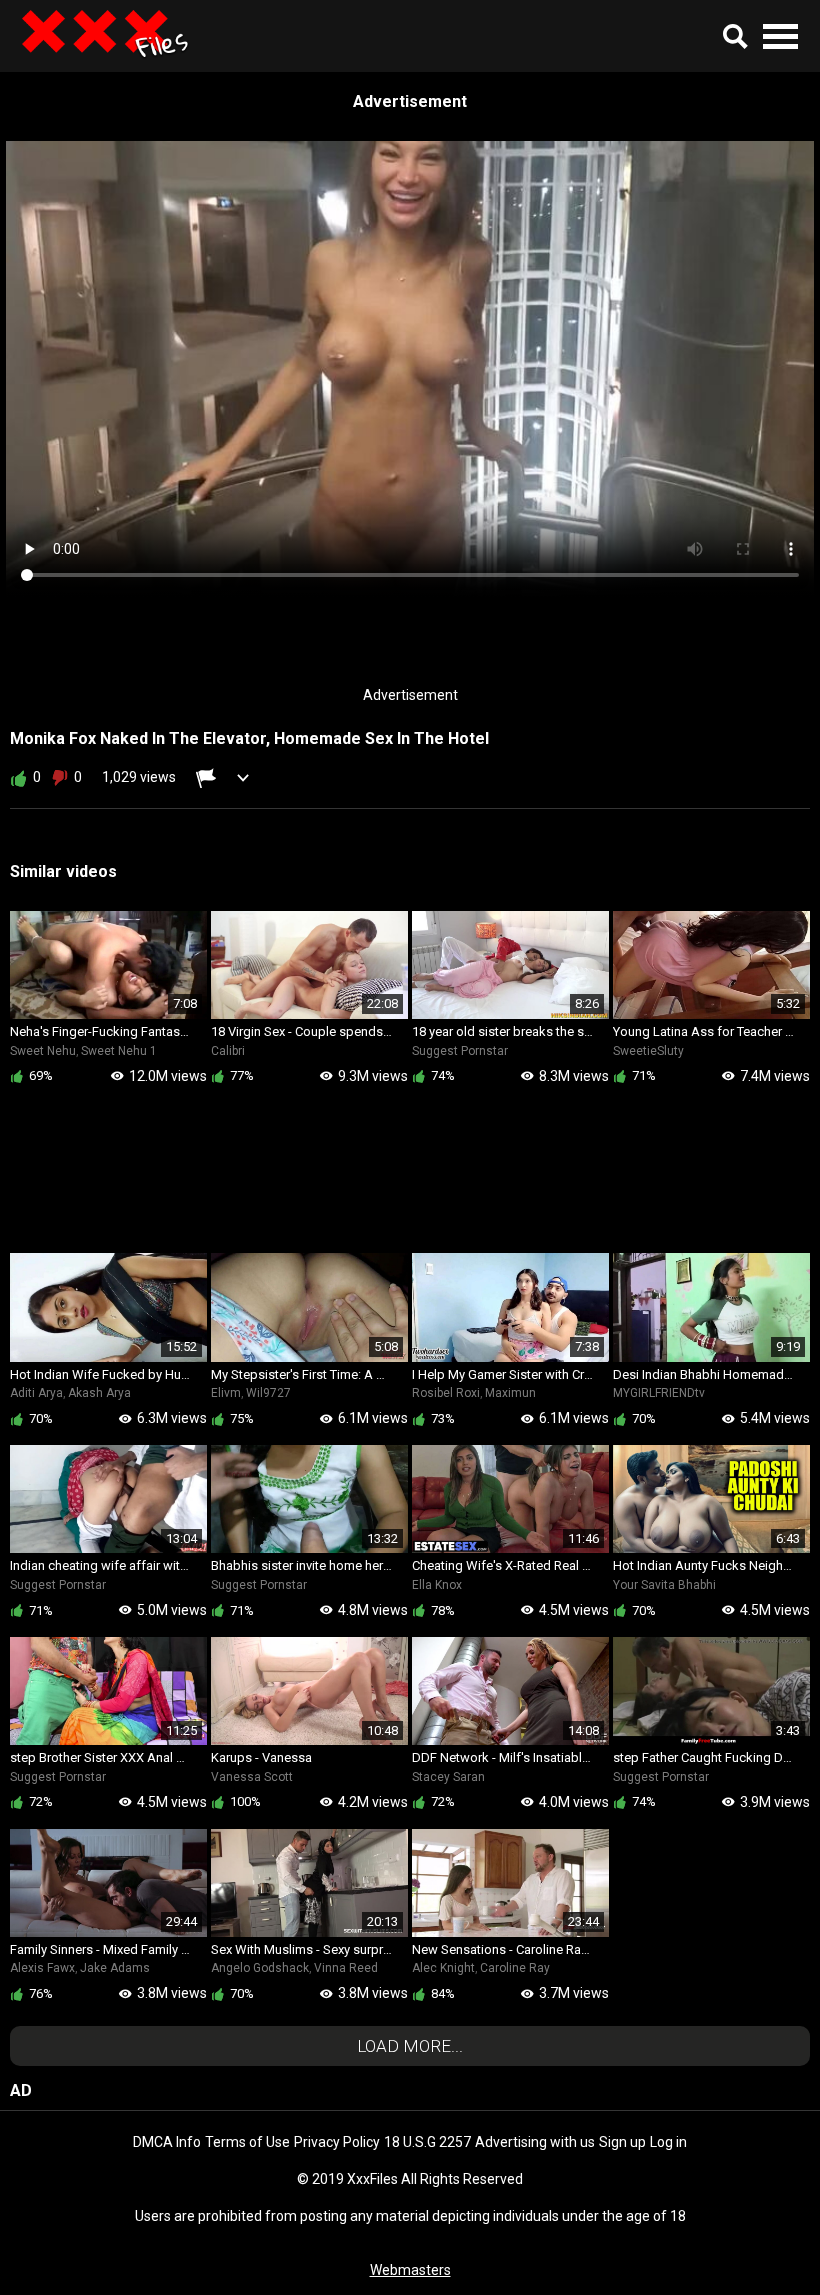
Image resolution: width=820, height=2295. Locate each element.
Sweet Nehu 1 (119, 1051)
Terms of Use (247, 2142)
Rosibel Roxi (446, 1393)
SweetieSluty (648, 1051)
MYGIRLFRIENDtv (659, 1393)
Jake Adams (115, 1968)
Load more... (410, 2046)
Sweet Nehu (43, 1051)
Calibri (228, 1051)
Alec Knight (443, 1968)
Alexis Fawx (42, 1968)
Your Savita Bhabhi (664, 1585)
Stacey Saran (448, 1777)
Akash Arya (99, 1393)
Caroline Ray (515, 1968)
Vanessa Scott (252, 1777)
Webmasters (410, 2270)
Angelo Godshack (260, 1968)
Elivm (226, 1393)
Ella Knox (437, 1585)
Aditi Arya (36, 1393)
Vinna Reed (346, 1968)
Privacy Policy (337, 2142)
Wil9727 (268, 1393)
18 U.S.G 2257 (427, 2142)
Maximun (510, 1393)
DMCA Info (167, 2142)
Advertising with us (535, 2142)
